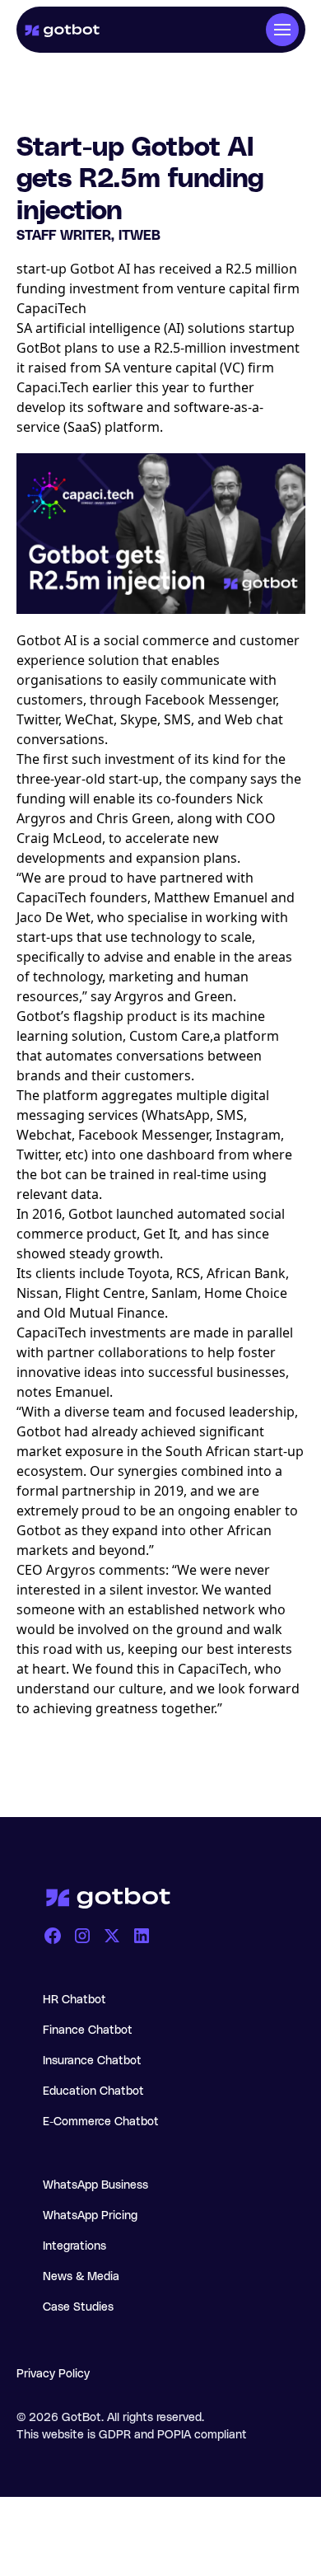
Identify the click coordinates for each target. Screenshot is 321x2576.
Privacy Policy (53, 2374)
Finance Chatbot (88, 2030)
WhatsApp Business (95, 2185)
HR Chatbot (74, 2000)
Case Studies (78, 2307)
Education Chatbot (93, 2091)
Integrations (74, 2246)
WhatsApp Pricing (90, 2216)
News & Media (81, 2277)
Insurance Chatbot (92, 2061)
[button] (282, 30)
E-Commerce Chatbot (101, 2122)
